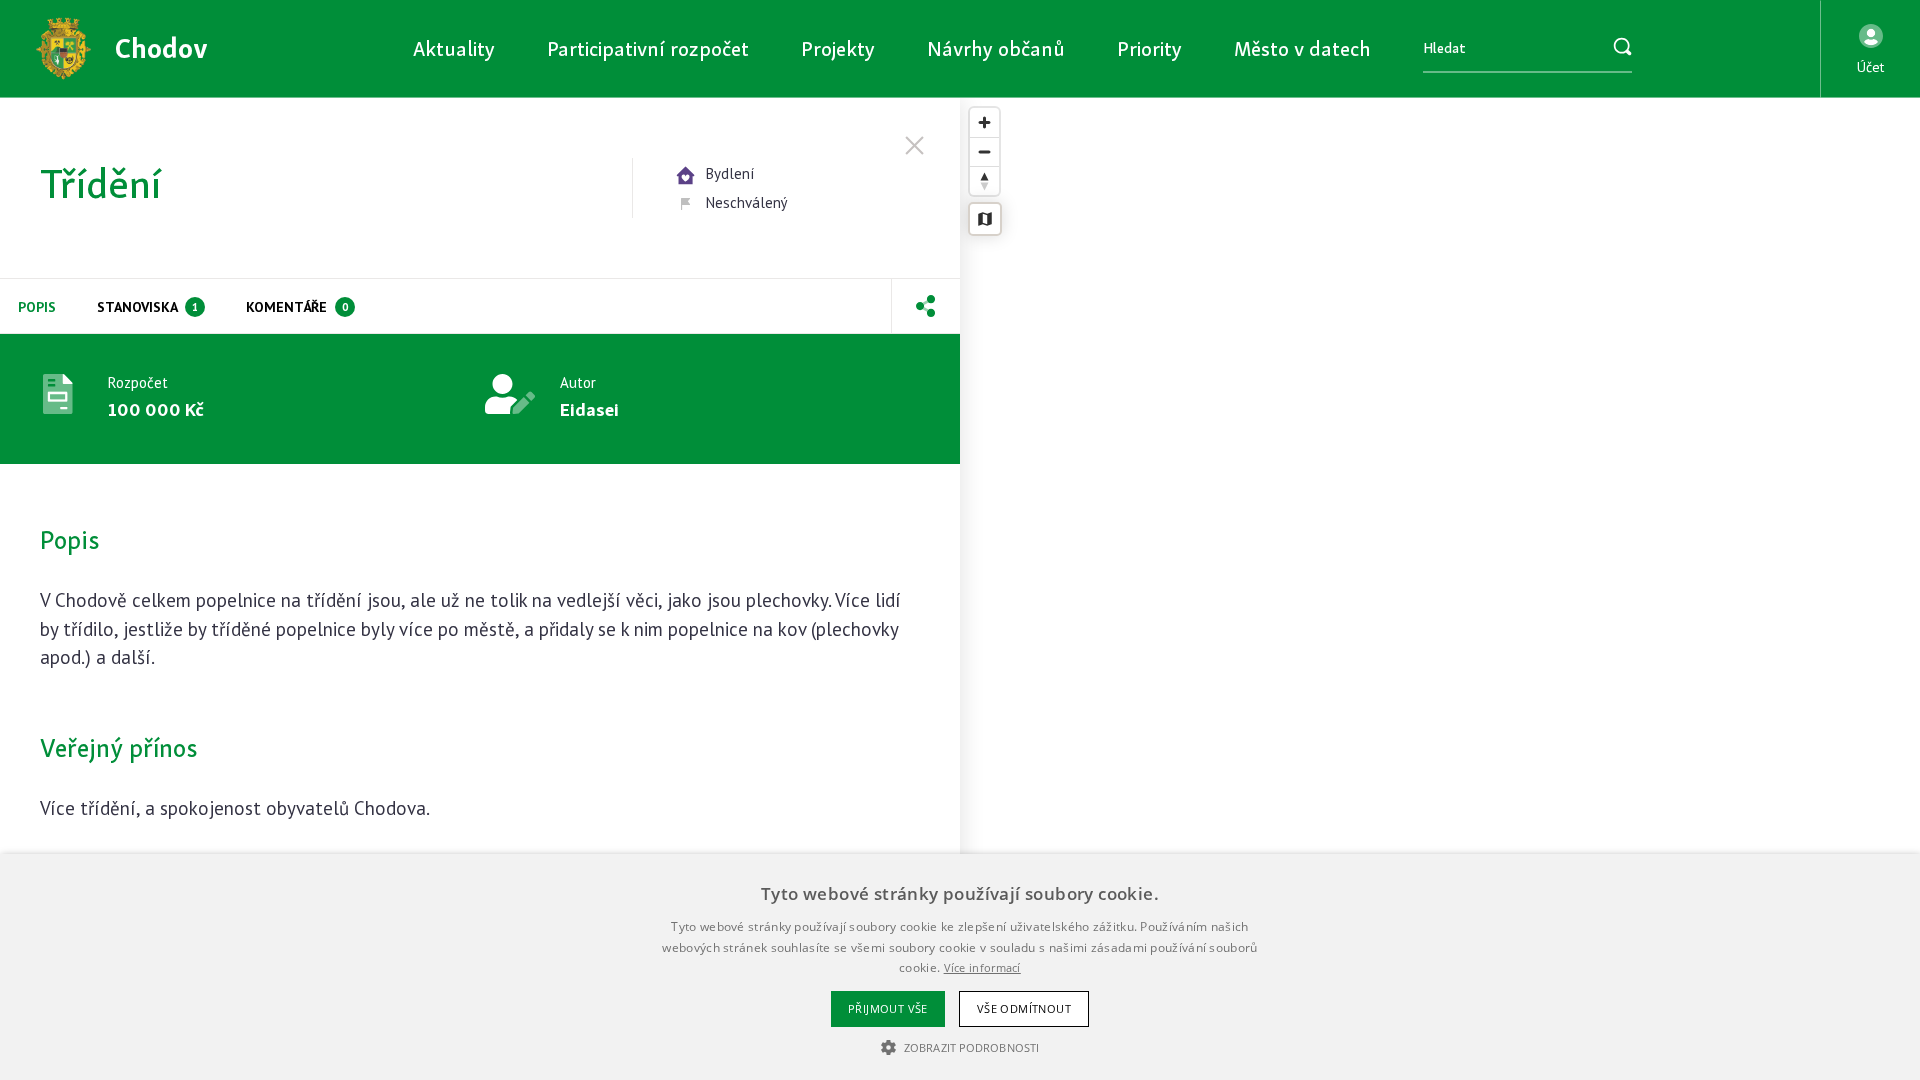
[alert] (960, 967)
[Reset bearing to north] (984, 180)
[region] (1440, 589)
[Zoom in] (984, 122)
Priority (1149, 48)
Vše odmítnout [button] (1024, 1008)
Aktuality (454, 48)
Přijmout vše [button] (888, 1008)
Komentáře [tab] (297, 307)
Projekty (838, 48)
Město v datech (1302, 48)
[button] (1870, 49)
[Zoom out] (984, 151)
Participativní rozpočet (648, 48)
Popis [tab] (37, 307)
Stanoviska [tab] (147, 307)
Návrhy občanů (996, 48)
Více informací (982, 967)
